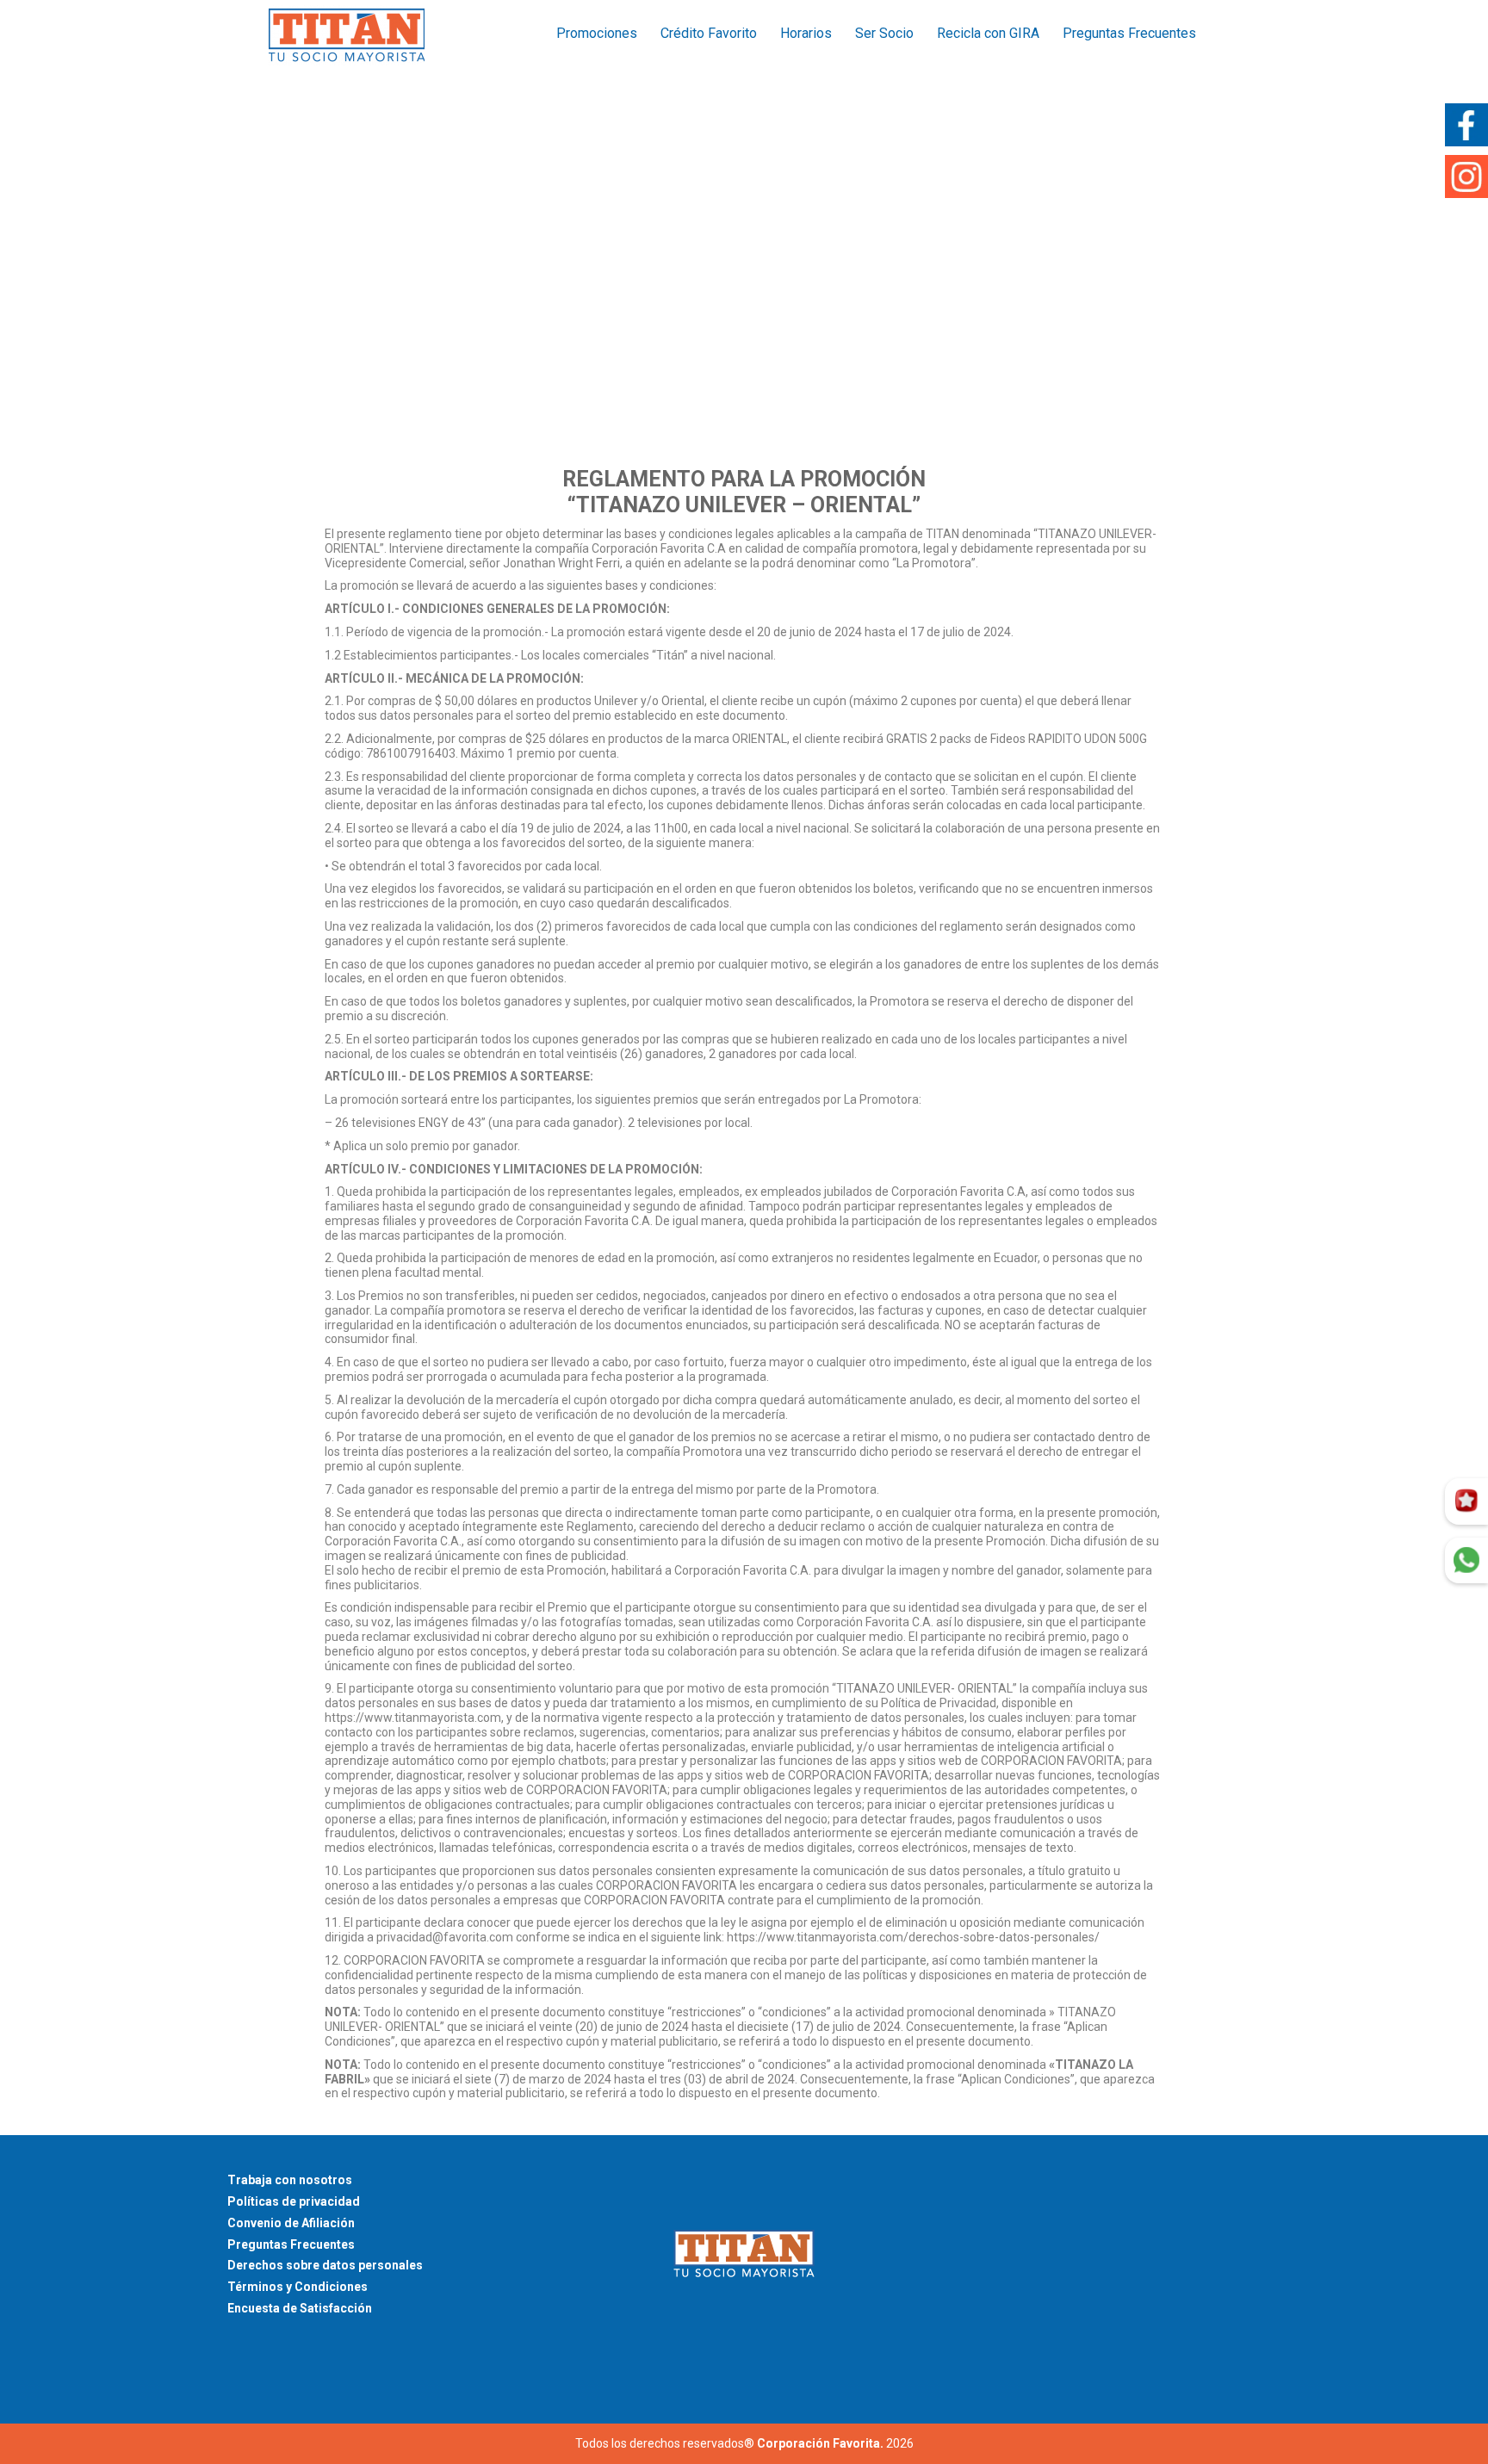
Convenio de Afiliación (291, 2223)
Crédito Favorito (709, 33)
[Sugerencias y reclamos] (1466, 1561)
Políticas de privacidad (294, 2201)
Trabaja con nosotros (290, 2180)
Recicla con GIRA (988, 33)
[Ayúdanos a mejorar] (1466, 1501)
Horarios (806, 33)
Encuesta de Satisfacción (300, 2308)
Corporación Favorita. (820, 2443)
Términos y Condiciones (298, 2287)
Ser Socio (884, 33)
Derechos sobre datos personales (325, 2265)
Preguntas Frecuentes (1129, 33)
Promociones (597, 33)
